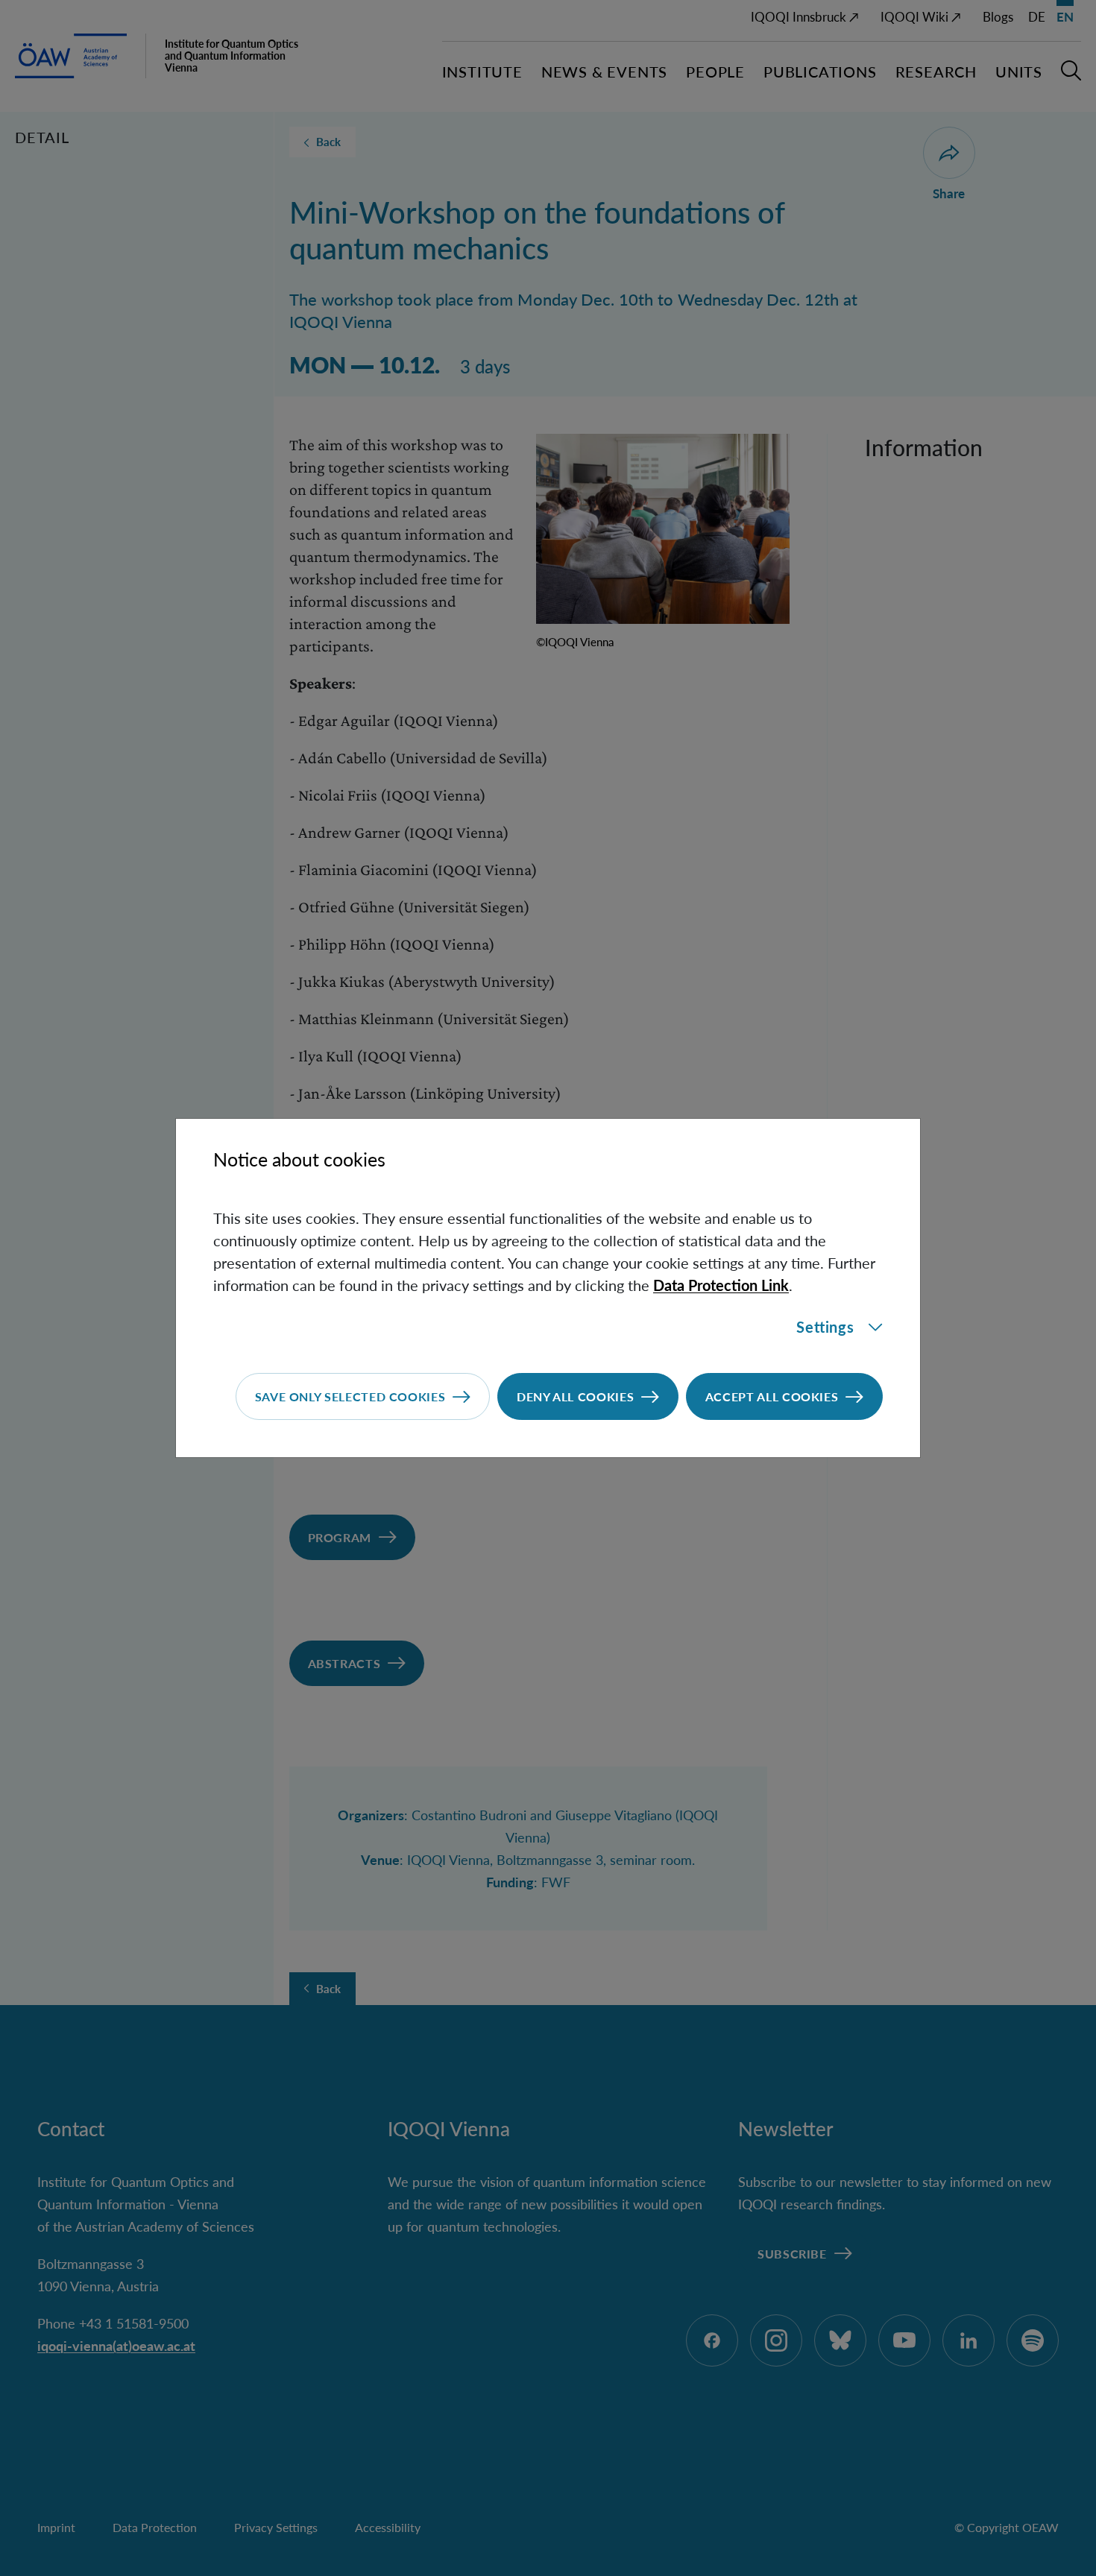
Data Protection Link (721, 1285)
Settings (825, 1327)
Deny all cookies (575, 1396)
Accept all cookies (772, 1396)
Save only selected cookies (350, 1396)
